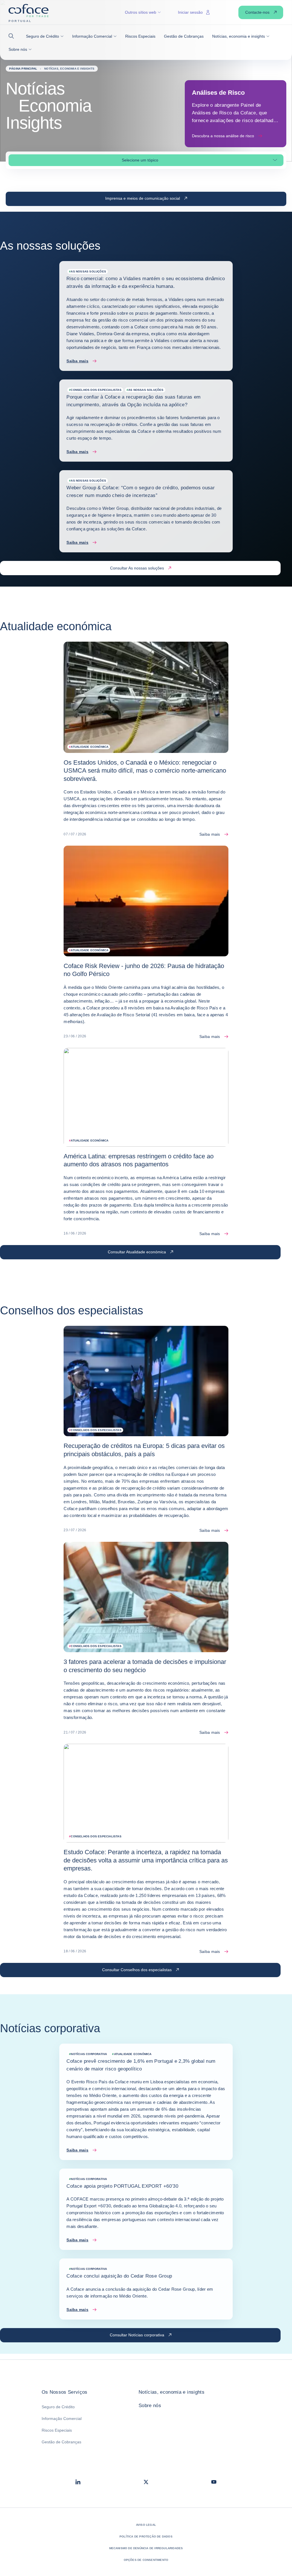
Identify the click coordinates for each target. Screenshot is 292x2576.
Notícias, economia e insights (172, 2392)
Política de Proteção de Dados (146, 2536)
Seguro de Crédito (58, 2407)
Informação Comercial (62, 2419)
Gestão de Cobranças (61, 2442)
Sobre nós (150, 2406)
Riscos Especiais (57, 2430)
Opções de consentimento (146, 2560)
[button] (13, 36)
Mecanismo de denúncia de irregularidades (146, 2548)
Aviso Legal (146, 2525)
